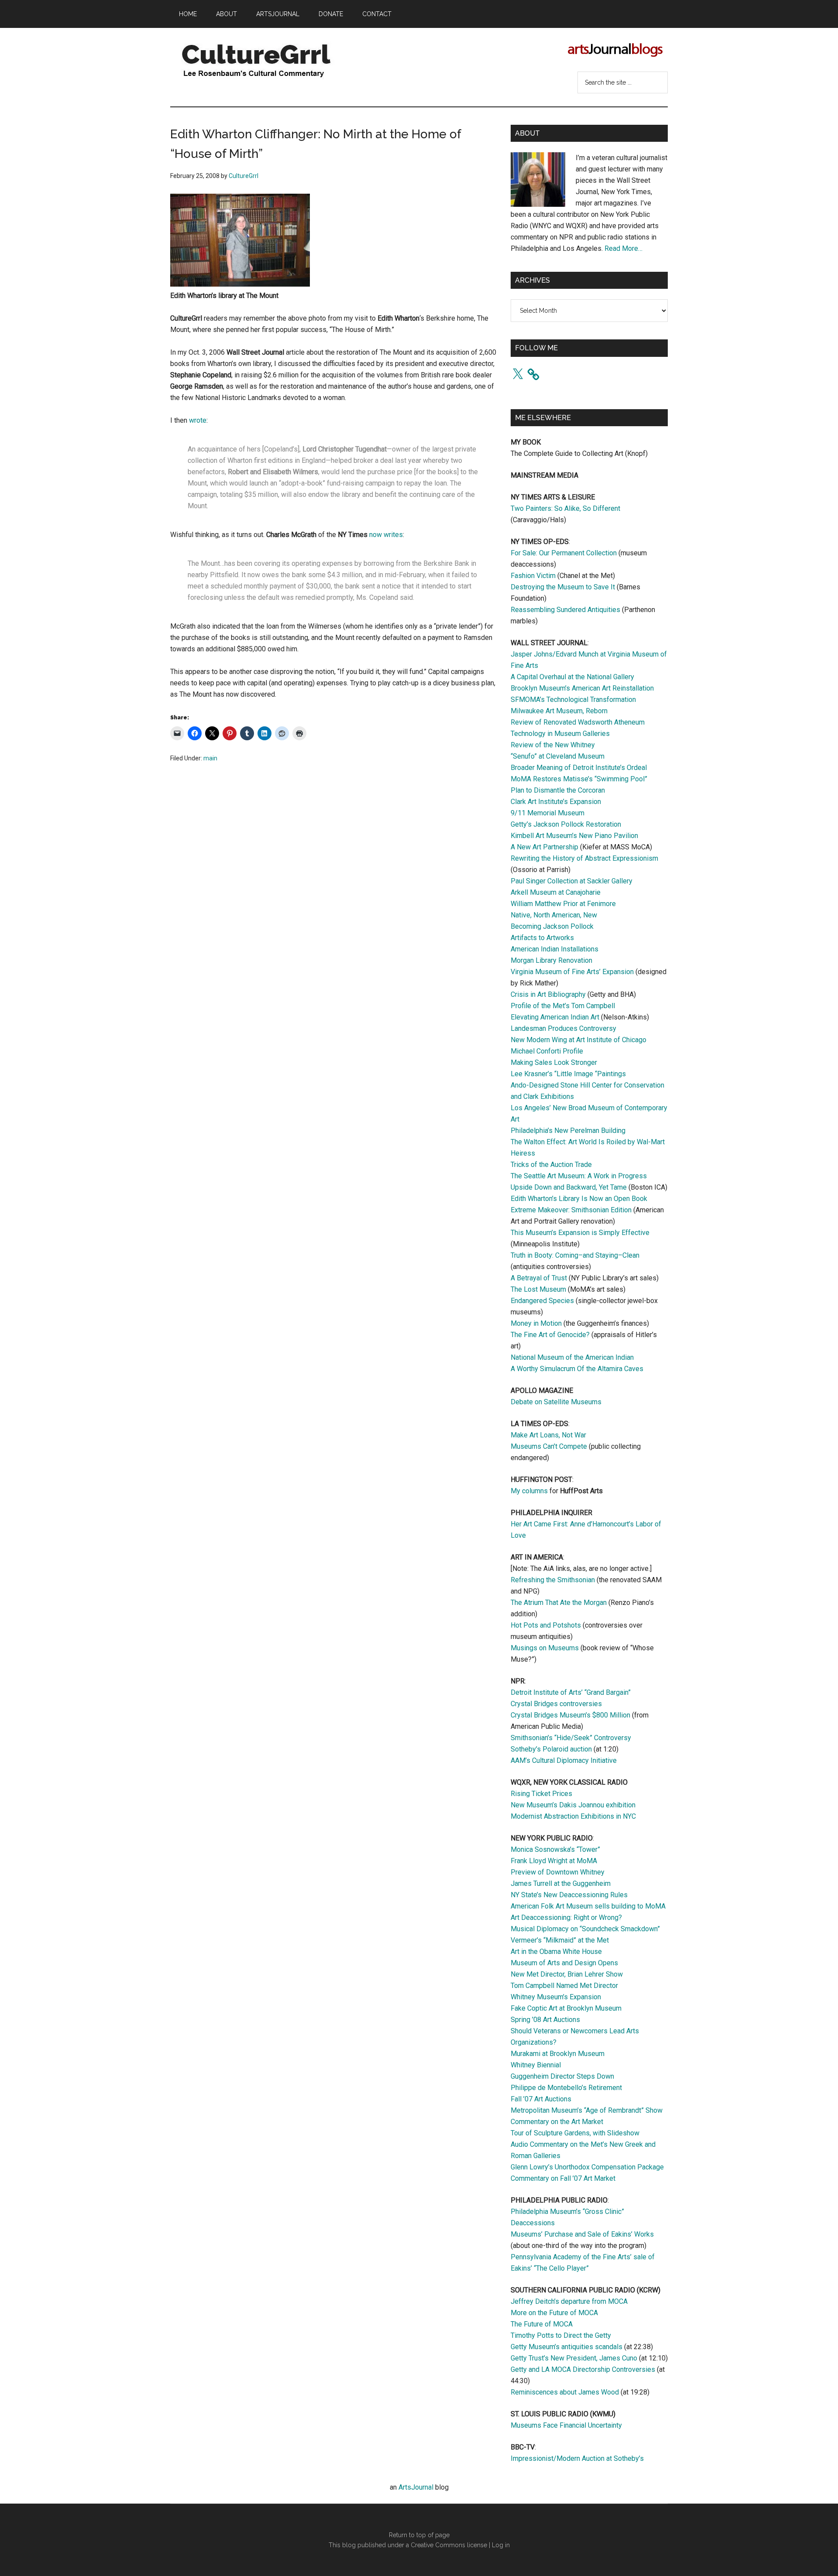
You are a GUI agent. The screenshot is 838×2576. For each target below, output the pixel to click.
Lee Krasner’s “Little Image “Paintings (568, 1074)
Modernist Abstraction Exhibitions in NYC (573, 1816)
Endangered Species (542, 1301)
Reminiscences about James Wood (565, 2392)
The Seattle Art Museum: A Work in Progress (579, 1176)
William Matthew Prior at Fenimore (563, 904)
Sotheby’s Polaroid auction (551, 1749)
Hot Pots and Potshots (546, 1625)
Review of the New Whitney (553, 745)
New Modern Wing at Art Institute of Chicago (579, 1040)
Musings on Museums (545, 1648)
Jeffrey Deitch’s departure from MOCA (569, 2301)
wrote (198, 420)
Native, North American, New (554, 915)
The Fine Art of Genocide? (550, 1335)
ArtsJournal (416, 2487)
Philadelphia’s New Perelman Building (568, 1131)
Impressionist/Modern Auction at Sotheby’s (577, 2458)
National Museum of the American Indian (572, 1357)
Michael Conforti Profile (547, 1051)
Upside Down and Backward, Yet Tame (569, 1187)
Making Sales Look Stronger (554, 1062)
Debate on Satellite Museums (556, 1402)
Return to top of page (419, 2535)
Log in (501, 2545)
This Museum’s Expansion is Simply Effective (580, 1233)
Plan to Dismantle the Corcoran (558, 790)
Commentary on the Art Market (557, 2122)
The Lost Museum (538, 1289)
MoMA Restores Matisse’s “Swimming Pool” (579, 779)
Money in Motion (536, 1323)
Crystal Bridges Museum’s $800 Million (570, 1715)
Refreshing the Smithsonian (553, 1580)
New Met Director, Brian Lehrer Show (567, 1974)
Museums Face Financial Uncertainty (566, 2425)
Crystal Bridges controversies (556, 1704)
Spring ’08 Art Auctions (545, 2020)
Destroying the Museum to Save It (563, 587)
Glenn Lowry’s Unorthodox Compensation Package (587, 2167)
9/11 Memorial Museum (548, 813)
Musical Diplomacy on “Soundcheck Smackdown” (585, 1929)
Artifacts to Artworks (542, 938)
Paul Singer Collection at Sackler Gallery (572, 881)
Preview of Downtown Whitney (558, 1872)
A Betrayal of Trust (539, 1278)
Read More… (623, 248)
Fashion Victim (533, 576)
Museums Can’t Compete (549, 1446)
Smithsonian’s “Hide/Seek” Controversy (571, 1738)
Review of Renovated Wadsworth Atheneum (578, 722)
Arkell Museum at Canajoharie (556, 892)
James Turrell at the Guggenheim (561, 1883)
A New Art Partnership (544, 847)
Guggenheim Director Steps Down (562, 2076)
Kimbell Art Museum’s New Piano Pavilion (574, 836)
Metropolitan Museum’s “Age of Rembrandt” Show (587, 2110)
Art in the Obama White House (556, 1952)
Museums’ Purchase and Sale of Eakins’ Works (582, 2234)
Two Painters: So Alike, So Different (565, 508)
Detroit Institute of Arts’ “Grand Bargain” (571, 1692)
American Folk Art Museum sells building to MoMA (588, 1906)
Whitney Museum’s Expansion (556, 1997)
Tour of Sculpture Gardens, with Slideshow (575, 2133)
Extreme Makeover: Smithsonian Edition (571, 1210)
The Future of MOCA (542, 2324)
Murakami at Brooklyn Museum (558, 2054)
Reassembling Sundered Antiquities (565, 610)
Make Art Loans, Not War (548, 1435)
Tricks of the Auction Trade (551, 1165)
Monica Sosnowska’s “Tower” (555, 1849)
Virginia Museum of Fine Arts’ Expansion (572, 972)
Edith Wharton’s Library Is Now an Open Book (579, 1199)
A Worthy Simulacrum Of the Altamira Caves (577, 1369)
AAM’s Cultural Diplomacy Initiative (564, 1760)
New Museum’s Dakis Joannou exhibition (573, 1805)
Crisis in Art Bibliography (548, 994)
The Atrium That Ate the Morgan (559, 1603)
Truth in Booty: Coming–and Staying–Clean (575, 1255)
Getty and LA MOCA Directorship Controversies (583, 2369)
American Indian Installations (555, 949)
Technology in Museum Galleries (560, 734)
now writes (386, 535)
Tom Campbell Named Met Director (564, 1986)
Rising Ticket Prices (541, 1794)
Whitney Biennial (536, 2065)
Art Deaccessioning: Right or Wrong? (566, 1917)
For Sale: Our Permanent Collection (564, 553)
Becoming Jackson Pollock (552, 926)
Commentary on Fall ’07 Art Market (563, 2178)
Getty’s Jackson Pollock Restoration (566, 824)
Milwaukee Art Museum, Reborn (559, 711)
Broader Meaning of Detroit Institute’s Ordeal (579, 768)
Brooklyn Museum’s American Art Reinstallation (582, 688)
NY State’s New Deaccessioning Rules (569, 1895)
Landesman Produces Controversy (563, 1028)
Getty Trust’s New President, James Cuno (574, 2358)
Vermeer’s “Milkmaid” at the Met (560, 1940)
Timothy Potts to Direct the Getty (561, 2335)
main (210, 758)
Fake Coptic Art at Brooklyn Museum (566, 2008)
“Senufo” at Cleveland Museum (558, 756)
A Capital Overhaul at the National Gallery (572, 677)
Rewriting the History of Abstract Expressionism (584, 858)
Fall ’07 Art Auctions (541, 2099)
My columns (529, 1491)
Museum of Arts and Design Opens (564, 1963)
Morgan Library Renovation (551, 960)
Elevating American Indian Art (555, 1017)
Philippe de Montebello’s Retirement (566, 2088)
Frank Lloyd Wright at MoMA (554, 1861)
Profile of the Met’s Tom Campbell (563, 1006)
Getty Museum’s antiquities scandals (567, 2347)
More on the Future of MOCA (554, 2313)
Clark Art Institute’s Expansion (556, 802)
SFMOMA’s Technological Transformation (573, 700)
